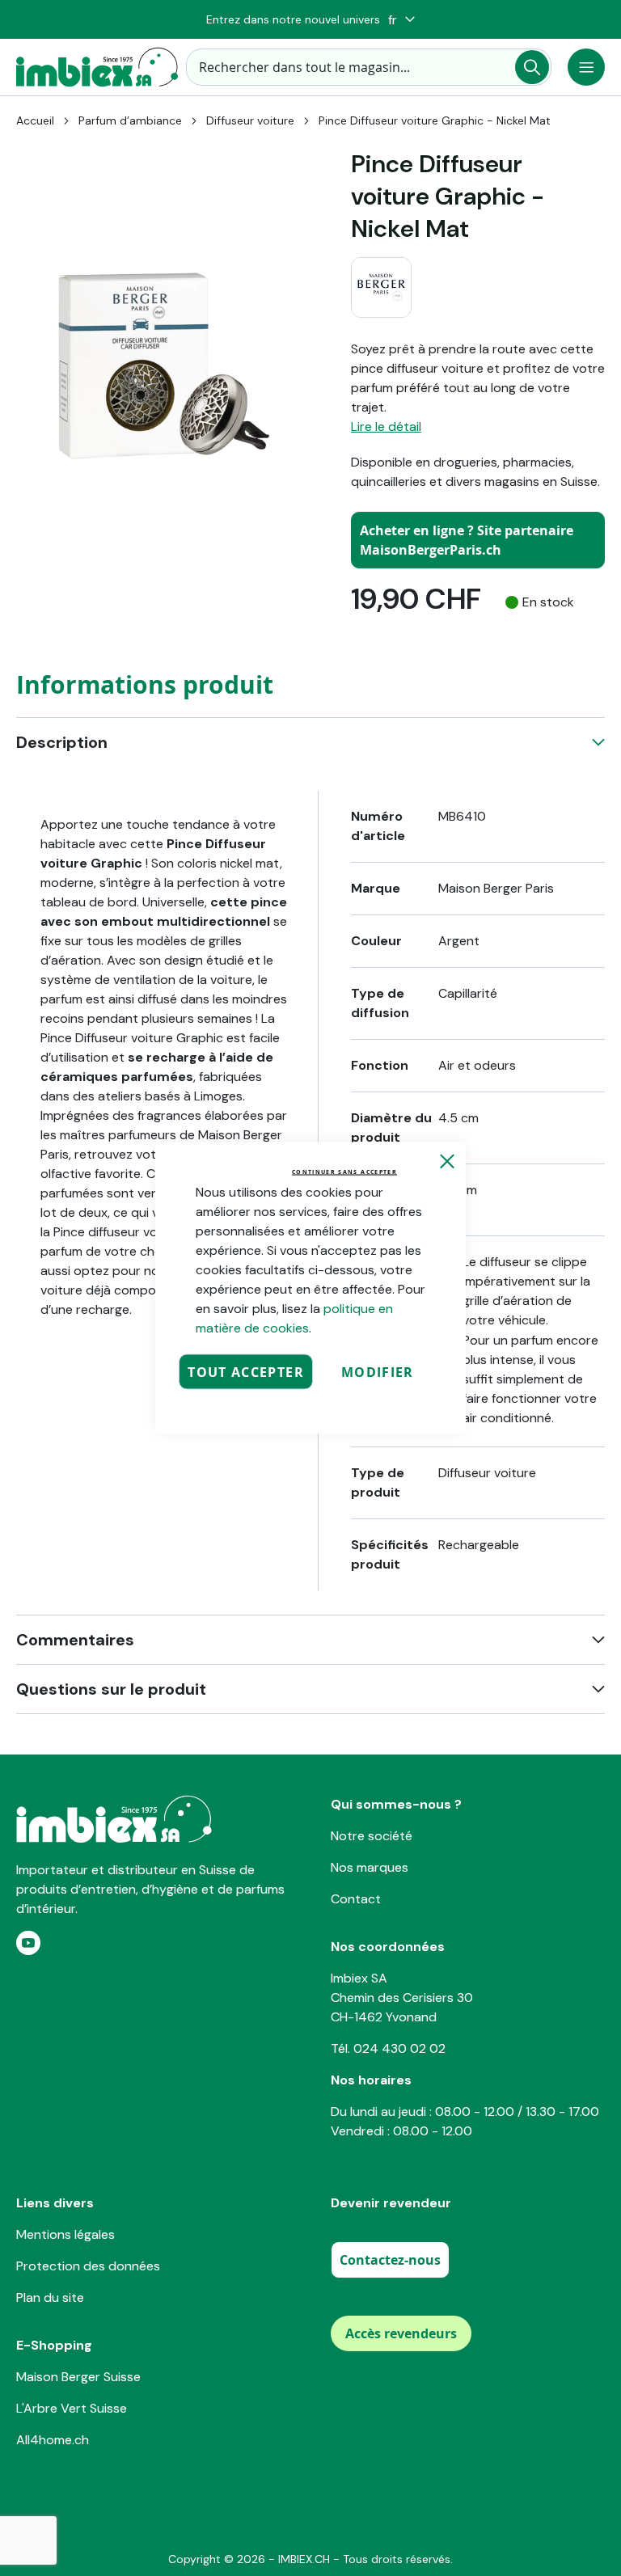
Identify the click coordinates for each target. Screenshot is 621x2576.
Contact (356, 1899)
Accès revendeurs (401, 2333)
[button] (401, 20)
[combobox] (369, 67)
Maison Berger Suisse (78, 2377)
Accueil (35, 120)
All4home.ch (53, 2440)
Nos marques (370, 1867)
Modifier (378, 1372)
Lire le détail (386, 427)
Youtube (28, 1943)
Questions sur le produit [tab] (111, 1689)
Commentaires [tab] (75, 1640)
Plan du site (50, 2297)
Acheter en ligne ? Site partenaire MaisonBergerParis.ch (467, 540)
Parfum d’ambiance (130, 120)
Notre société (372, 1836)
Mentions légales (65, 2234)
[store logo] (97, 67)
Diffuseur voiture (250, 120)
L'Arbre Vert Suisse (72, 2408)
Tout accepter (246, 1372)
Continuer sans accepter (344, 1172)
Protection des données (88, 2266)
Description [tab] (62, 742)
